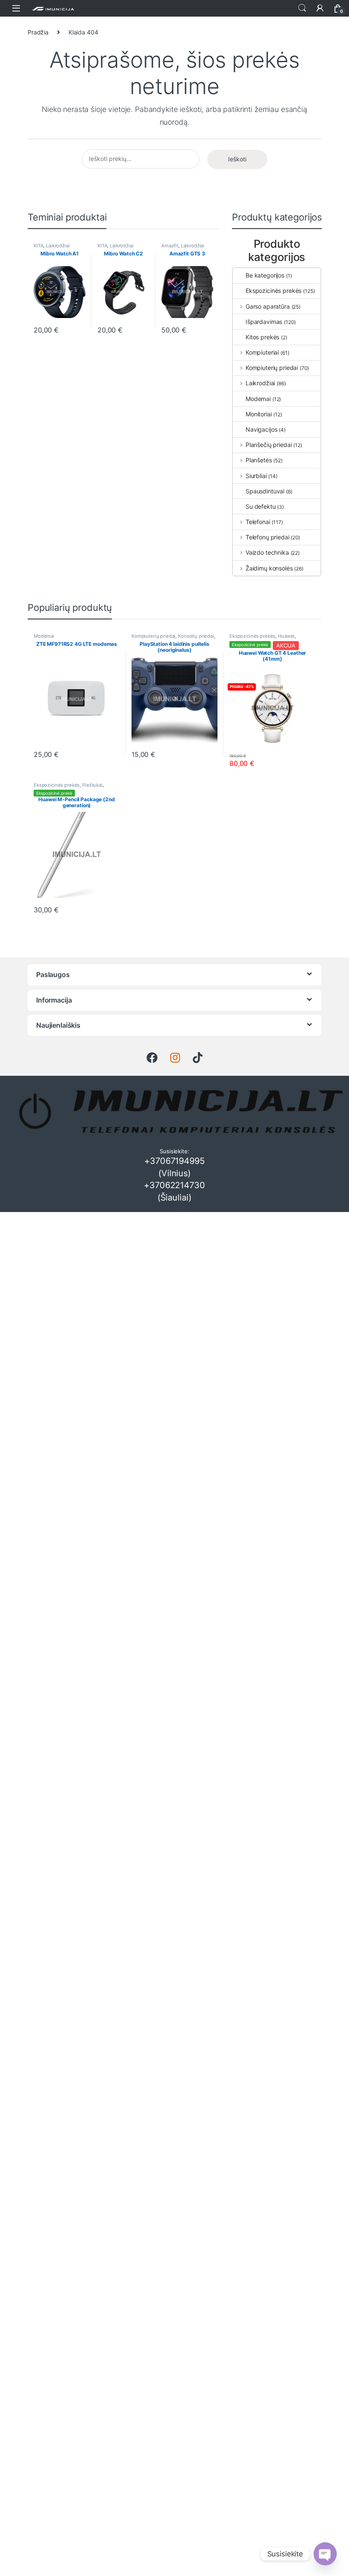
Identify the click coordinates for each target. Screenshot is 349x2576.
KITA (39, 246)
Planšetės (259, 460)
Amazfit (170, 246)
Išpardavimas (264, 322)
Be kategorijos (265, 275)
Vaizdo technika (267, 552)
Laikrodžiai (58, 246)
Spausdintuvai (265, 491)
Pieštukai (92, 785)
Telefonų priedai (267, 537)
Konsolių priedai (196, 636)
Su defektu (261, 506)
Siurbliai (256, 476)
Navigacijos (261, 429)
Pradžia (38, 32)
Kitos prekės (262, 337)
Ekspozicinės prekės (273, 291)
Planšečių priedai (269, 445)
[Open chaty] (325, 2554)
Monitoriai (259, 414)
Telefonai (258, 522)
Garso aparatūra (268, 306)
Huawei (286, 636)
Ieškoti (302, 8)
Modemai (258, 399)
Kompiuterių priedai (272, 368)
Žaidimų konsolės (269, 568)
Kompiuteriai (262, 352)
